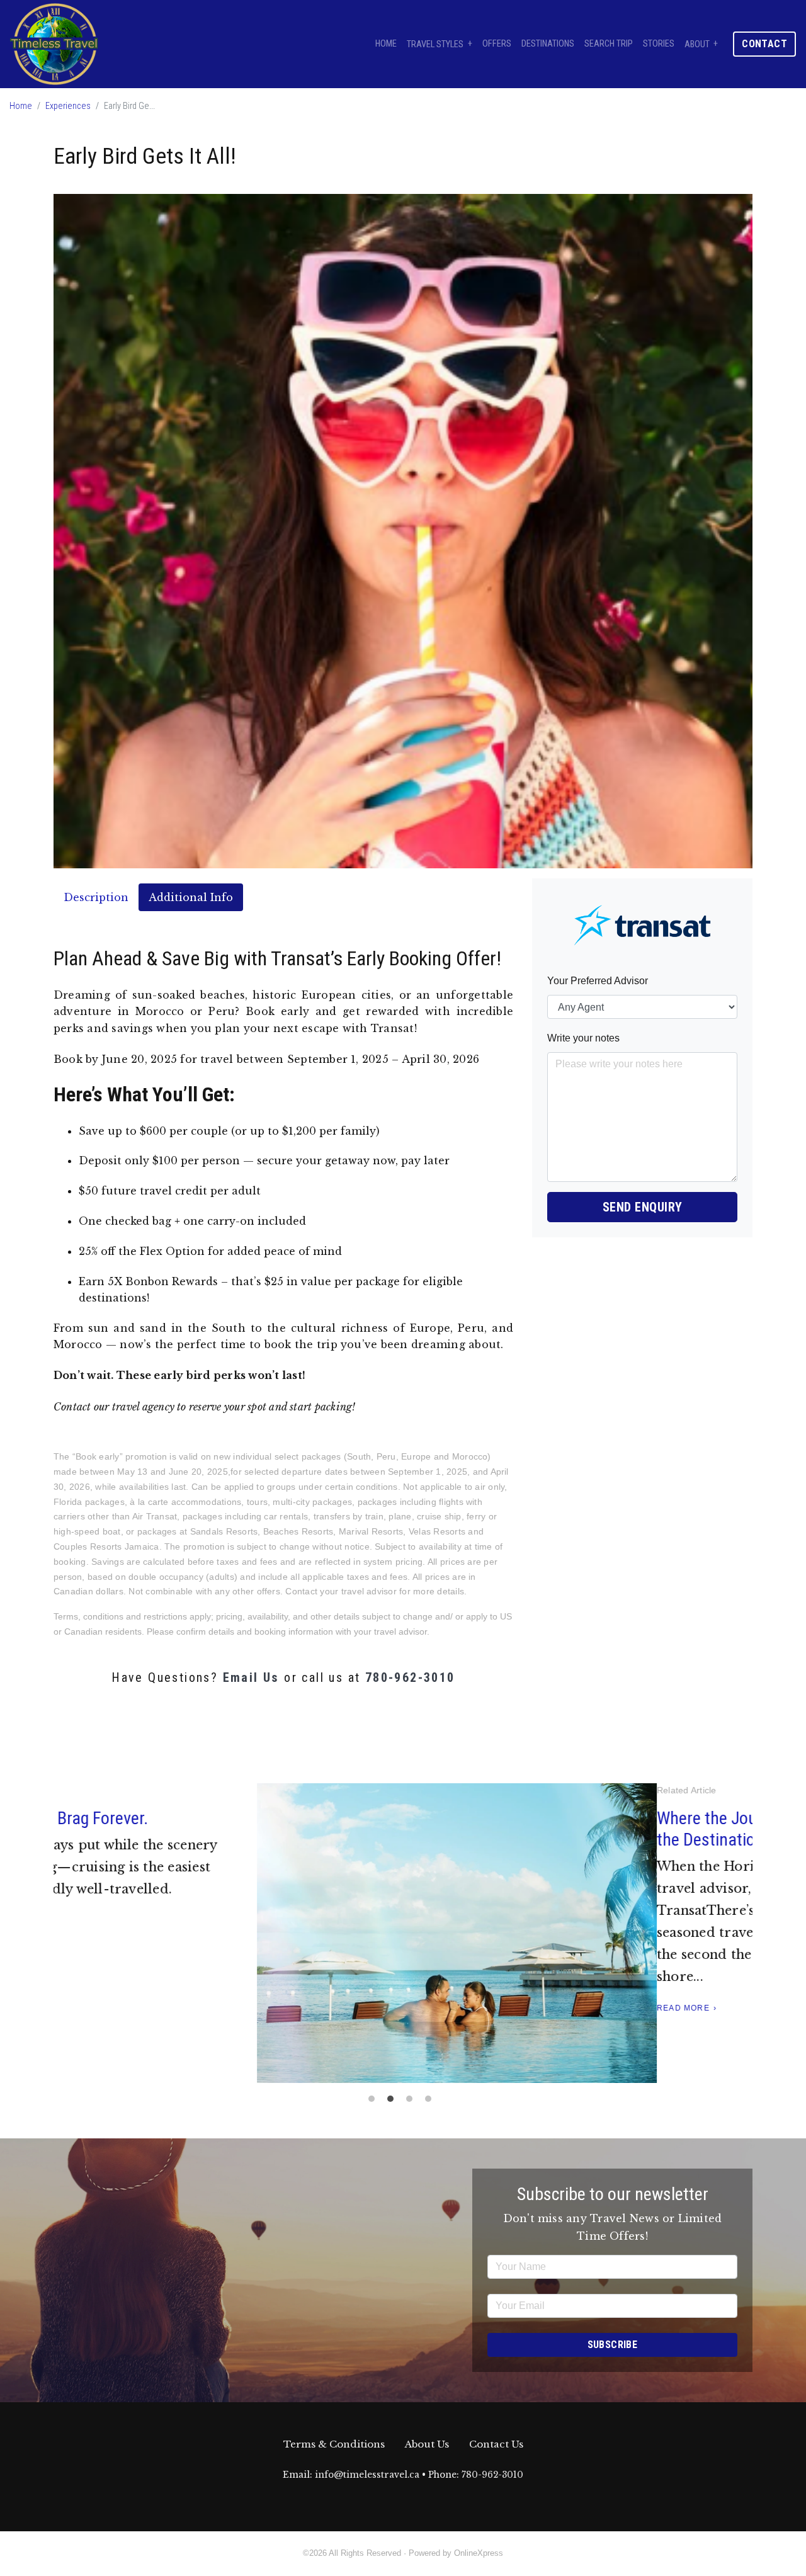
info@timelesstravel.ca (367, 2475)
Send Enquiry (643, 1207)
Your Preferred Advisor (598, 981)
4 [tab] (431, 2102)
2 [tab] (394, 2102)
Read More (80, 2008)
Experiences (68, 106)
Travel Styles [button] (435, 44)
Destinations (548, 44)
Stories (659, 44)
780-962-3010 (410, 1677)
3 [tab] (412, 2102)
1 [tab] (375, 2102)
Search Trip (609, 44)
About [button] (697, 44)
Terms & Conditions (334, 2444)
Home (386, 44)
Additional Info (191, 897)
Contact (764, 44)
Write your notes (583, 1038)
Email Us (251, 1677)
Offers (497, 44)
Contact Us (496, 2444)
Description (96, 897)
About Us (427, 2444)
